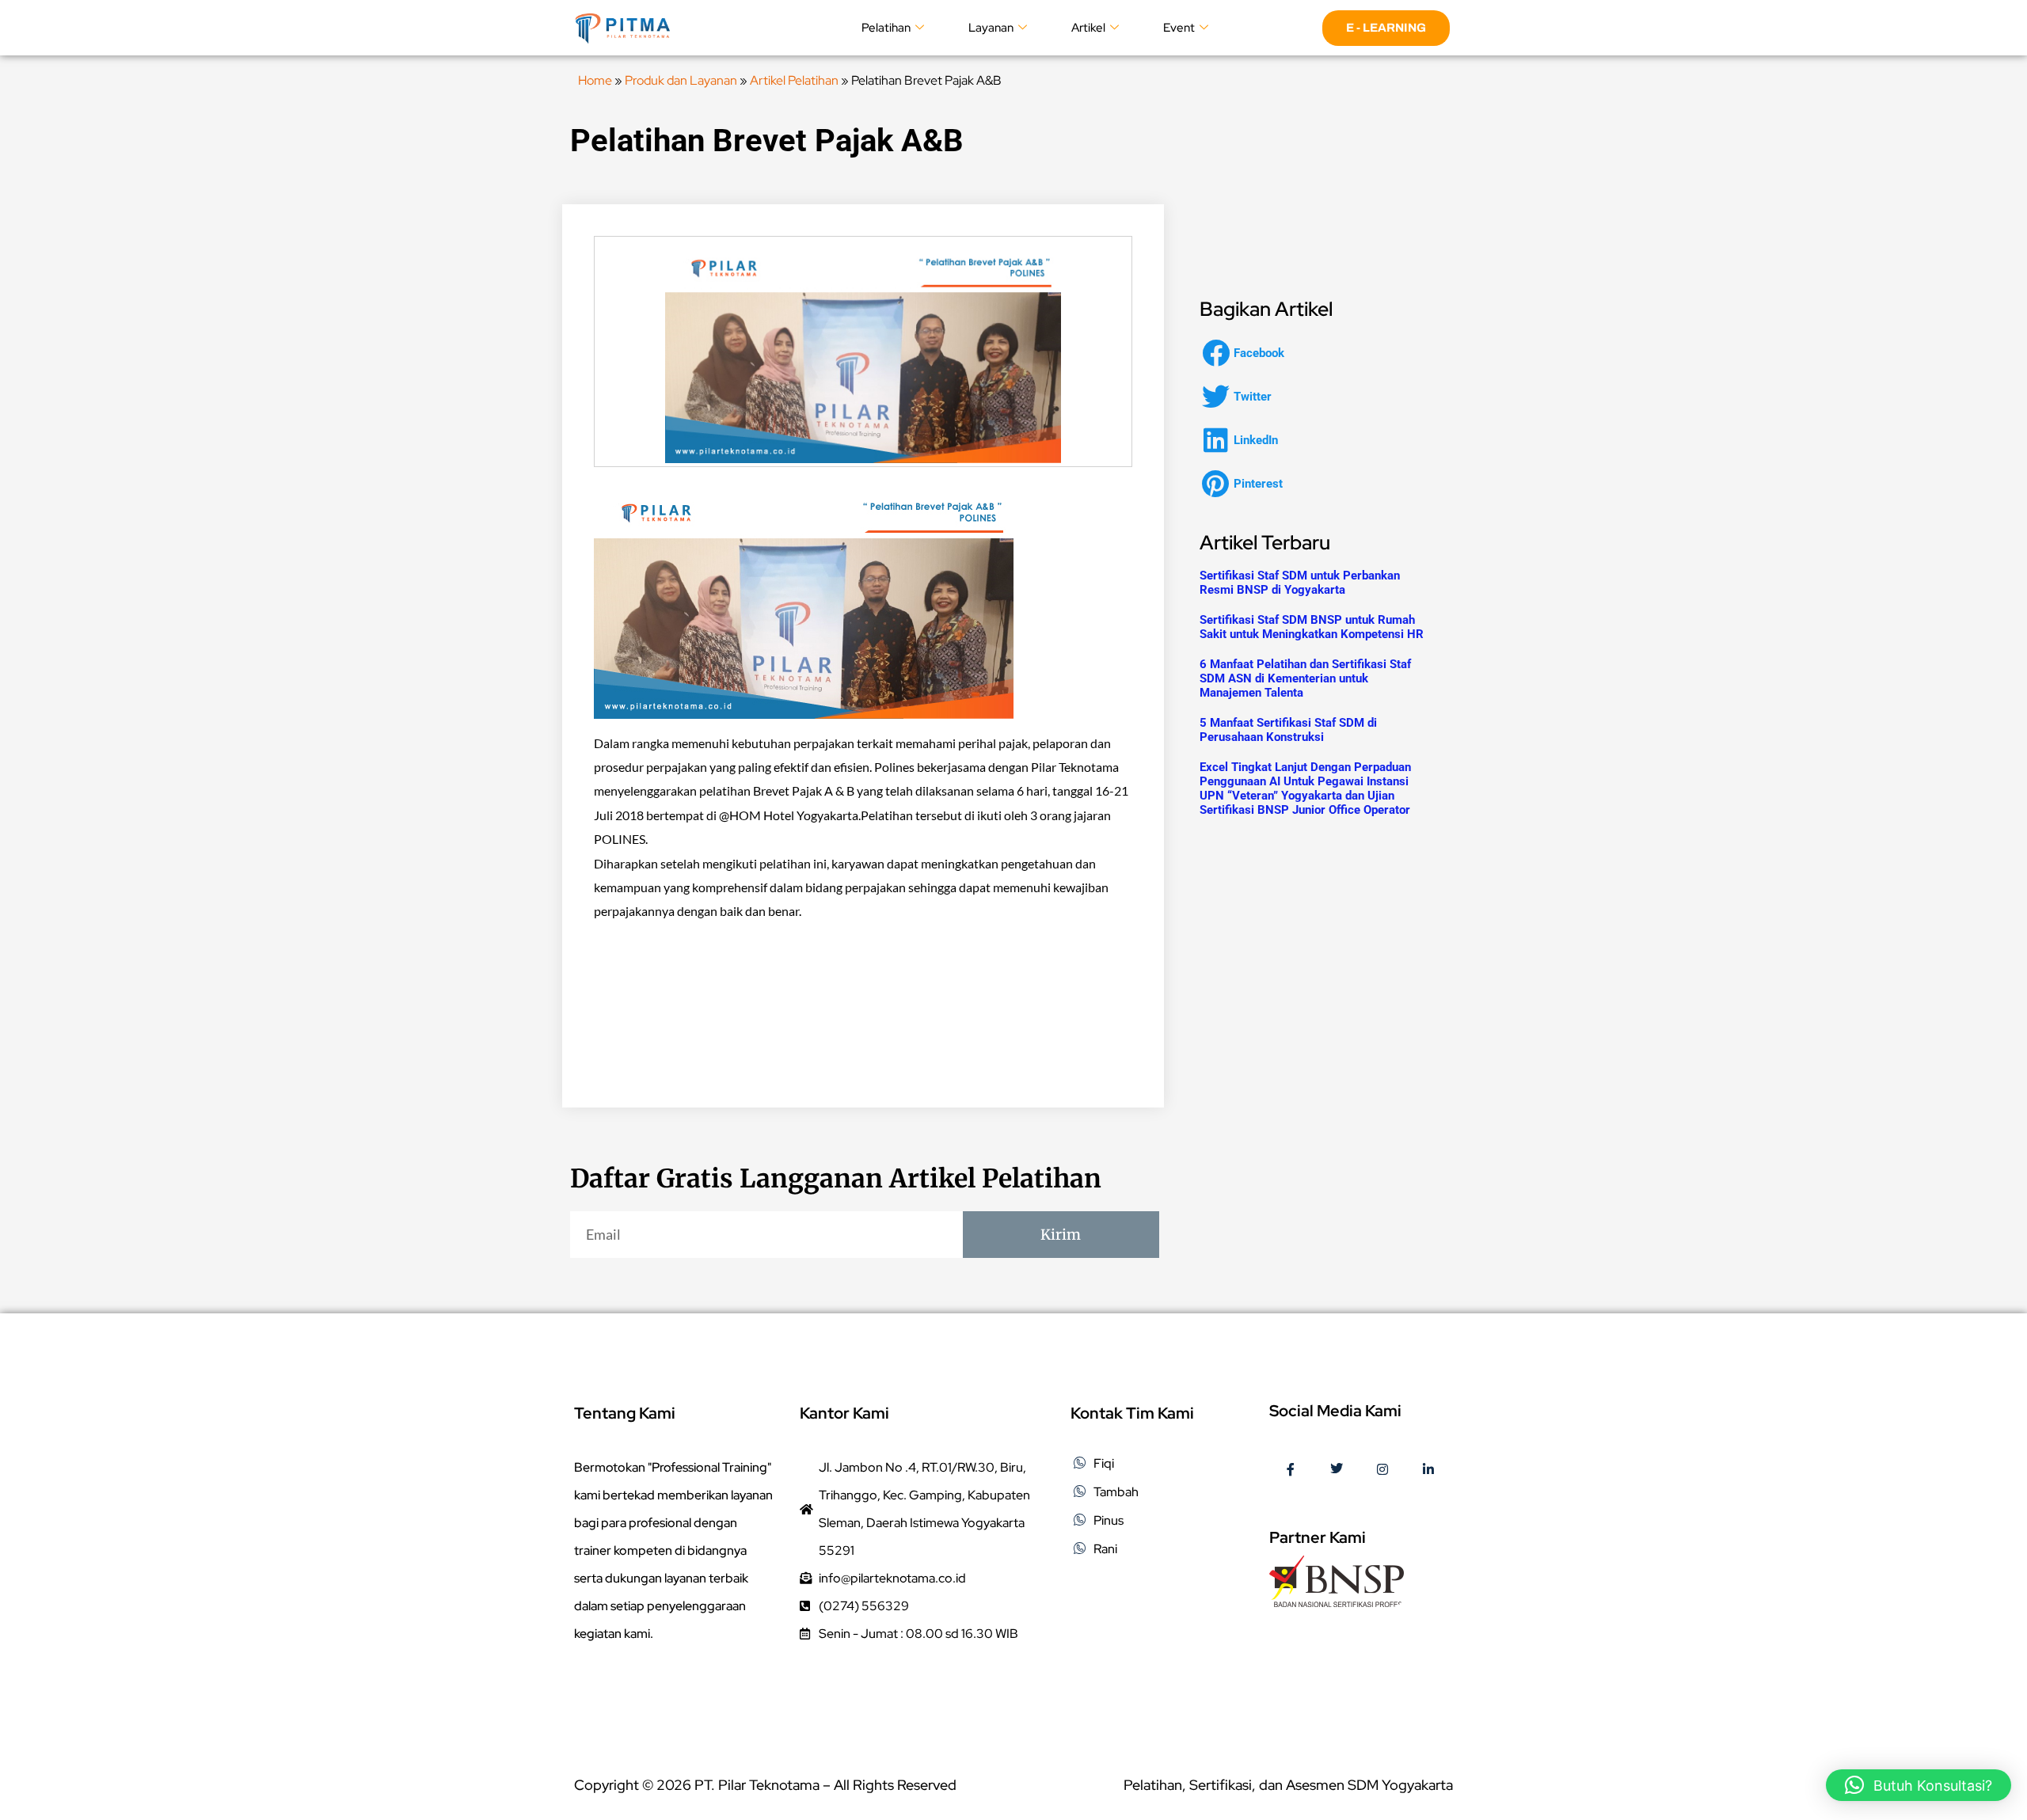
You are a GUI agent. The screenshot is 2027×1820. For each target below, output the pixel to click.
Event (1179, 28)
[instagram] (1382, 1470)
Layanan (991, 28)
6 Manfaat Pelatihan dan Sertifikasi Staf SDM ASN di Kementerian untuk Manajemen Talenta (1305, 678)
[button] (1248, 353)
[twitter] (1337, 1470)
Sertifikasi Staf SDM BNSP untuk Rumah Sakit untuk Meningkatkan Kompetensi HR (1312, 627)
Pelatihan (886, 28)
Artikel (1088, 28)
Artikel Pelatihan (794, 80)
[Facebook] (1291, 1470)
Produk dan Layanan (681, 80)
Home (595, 80)
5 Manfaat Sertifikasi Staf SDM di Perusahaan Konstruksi (1288, 730)
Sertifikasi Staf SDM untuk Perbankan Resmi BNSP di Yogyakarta (1300, 583)
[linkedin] (1428, 1470)
